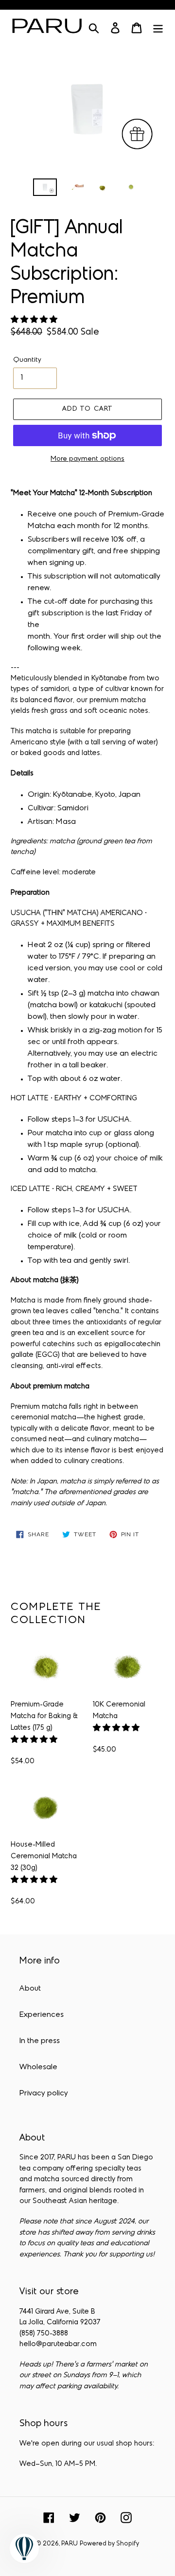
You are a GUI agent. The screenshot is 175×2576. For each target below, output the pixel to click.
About (30, 1989)
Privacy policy (44, 2093)
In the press (40, 2041)
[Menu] (158, 28)
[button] (35, 320)
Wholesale (38, 2067)
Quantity (27, 360)
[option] (45, 189)
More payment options (87, 459)
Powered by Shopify (109, 2544)
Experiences (42, 2015)
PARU (70, 2544)
